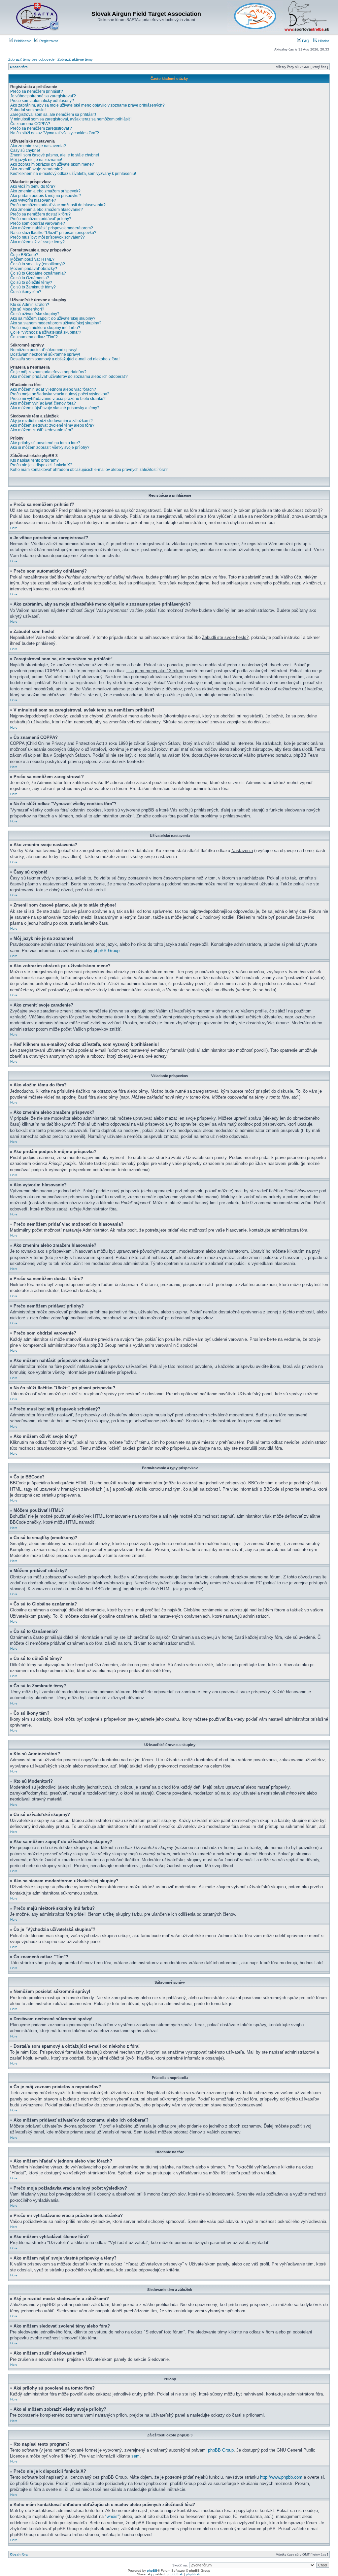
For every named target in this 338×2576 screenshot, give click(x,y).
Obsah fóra (19, 67)
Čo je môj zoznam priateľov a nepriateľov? (48, 372)
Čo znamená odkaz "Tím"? (34, 337)
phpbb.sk (193, 2574)
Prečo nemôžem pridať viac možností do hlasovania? (58, 205)
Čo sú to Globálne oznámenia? (38, 273)
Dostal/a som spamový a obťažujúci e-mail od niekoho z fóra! (65, 359)
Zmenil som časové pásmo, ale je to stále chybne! (55, 155)
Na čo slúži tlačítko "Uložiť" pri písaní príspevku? (53, 233)
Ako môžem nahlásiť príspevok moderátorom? (52, 228)
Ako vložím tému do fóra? (33, 186)
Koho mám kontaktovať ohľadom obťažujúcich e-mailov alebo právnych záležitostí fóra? (89, 470)
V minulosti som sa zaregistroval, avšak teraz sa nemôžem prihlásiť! (71, 119)
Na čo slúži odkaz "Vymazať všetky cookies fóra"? (55, 133)
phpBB (152, 2571)
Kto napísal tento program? (34, 460)
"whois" (112, 2516)
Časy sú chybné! (25, 150)
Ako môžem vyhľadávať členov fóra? (43, 403)
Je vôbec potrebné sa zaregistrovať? (43, 96)
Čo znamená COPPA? (30, 124)
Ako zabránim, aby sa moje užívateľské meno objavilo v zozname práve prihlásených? (87, 105)
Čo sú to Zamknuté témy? (33, 287)
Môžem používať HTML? (32, 259)
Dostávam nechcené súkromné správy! (45, 354)
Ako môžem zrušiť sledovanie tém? (42, 430)
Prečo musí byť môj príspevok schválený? (48, 237)
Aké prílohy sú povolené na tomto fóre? (45, 443)
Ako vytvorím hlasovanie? (33, 200)
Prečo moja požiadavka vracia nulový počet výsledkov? (60, 394)
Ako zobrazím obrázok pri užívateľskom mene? (52, 164)
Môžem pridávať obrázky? (34, 269)
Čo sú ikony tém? (26, 292)
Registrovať (48, 41)
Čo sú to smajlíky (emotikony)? (38, 264)
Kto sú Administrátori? (30, 305)
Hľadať (323, 41)
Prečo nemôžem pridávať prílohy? (41, 219)
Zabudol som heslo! (28, 110)
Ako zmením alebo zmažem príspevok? (45, 191)
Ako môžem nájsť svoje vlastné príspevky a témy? (55, 408)
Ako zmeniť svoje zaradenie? (36, 169)
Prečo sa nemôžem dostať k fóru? (40, 214)
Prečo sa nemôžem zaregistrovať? (41, 128)
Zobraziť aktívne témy (75, 59)
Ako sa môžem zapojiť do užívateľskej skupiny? (53, 318)
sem (135, 2456)
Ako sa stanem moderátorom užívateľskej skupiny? (56, 323)
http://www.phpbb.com (281, 2477)
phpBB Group (107, 951)
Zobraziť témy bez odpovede (31, 59)
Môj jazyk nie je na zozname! (36, 160)
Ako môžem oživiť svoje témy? (37, 242)
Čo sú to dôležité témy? (31, 282)
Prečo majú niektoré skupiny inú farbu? (45, 328)
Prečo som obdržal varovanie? (38, 223)
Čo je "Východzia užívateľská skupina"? (46, 332)
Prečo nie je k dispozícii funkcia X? (41, 465)
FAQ (305, 41)
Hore (14, 528)
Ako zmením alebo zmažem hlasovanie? (47, 210)
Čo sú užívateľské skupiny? (35, 314)
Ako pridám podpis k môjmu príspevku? (46, 196)
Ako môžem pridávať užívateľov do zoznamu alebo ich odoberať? (69, 377)
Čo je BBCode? (24, 255)
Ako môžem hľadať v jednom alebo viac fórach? (53, 389)
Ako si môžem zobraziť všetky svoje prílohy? (50, 447)
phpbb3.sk (175, 2574)
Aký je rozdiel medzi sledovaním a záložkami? (51, 421)
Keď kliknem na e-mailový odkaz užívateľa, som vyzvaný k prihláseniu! (73, 174)
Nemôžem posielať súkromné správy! (44, 350)
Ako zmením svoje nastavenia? (38, 146)
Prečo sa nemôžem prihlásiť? (37, 91)
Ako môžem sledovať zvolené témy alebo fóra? (52, 425)
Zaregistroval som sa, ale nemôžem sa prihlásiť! (53, 115)
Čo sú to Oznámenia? (30, 278)
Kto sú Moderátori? (27, 309)
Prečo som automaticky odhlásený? (42, 101)
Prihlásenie (22, 41)
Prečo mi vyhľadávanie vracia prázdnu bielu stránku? (58, 399)
